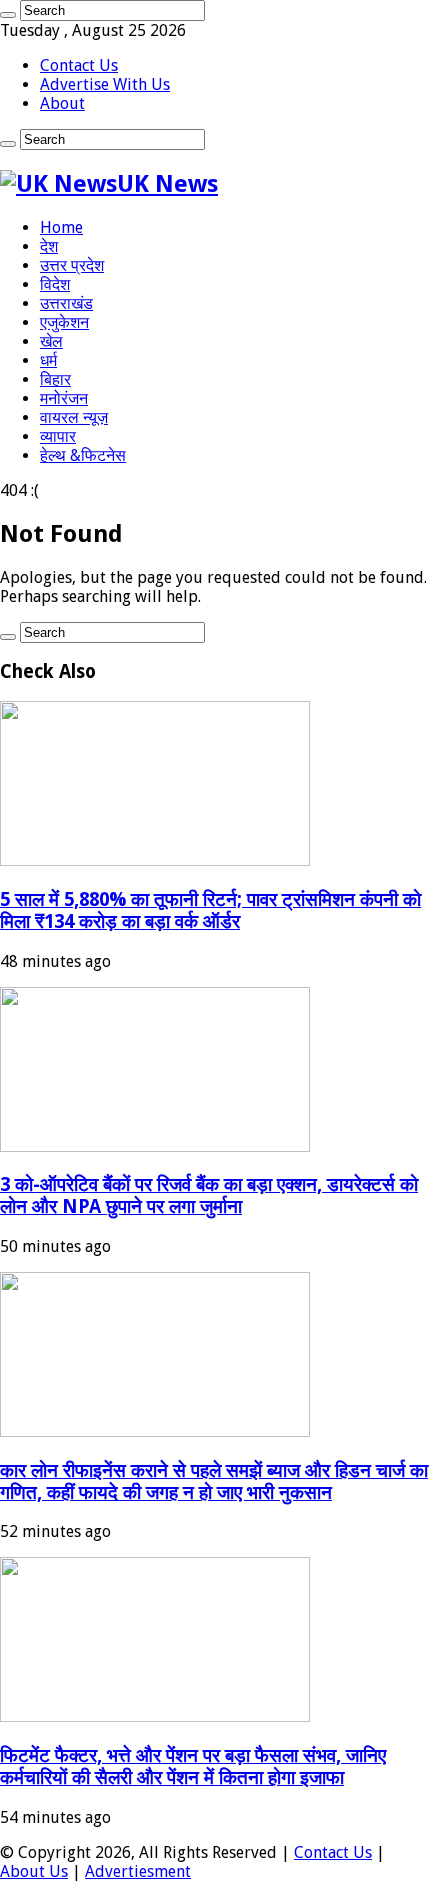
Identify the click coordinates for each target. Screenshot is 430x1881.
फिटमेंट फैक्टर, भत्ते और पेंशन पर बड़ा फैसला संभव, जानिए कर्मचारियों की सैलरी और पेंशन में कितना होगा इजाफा (193, 1766)
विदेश (55, 284)
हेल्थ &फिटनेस (83, 455)
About (62, 103)
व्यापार (58, 436)
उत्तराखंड (66, 303)
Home (61, 227)
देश (49, 246)
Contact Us (79, 65)
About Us (34, 1871)
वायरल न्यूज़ (74, 417)
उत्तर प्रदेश (72, 265)
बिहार (55, 379)
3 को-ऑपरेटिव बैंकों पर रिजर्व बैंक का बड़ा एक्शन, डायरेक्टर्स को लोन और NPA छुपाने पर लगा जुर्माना (209, 1195)
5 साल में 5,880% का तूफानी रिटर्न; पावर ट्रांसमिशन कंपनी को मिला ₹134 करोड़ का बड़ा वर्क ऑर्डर (210, 910)
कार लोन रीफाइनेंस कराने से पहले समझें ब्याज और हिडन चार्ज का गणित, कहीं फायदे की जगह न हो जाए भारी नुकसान (214, 1481)
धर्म (48, 360)
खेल (51, 341)
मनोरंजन (64, 398)
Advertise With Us (105, 84)
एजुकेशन (64, 322)
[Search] (8, 15)
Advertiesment (138, 1871)
